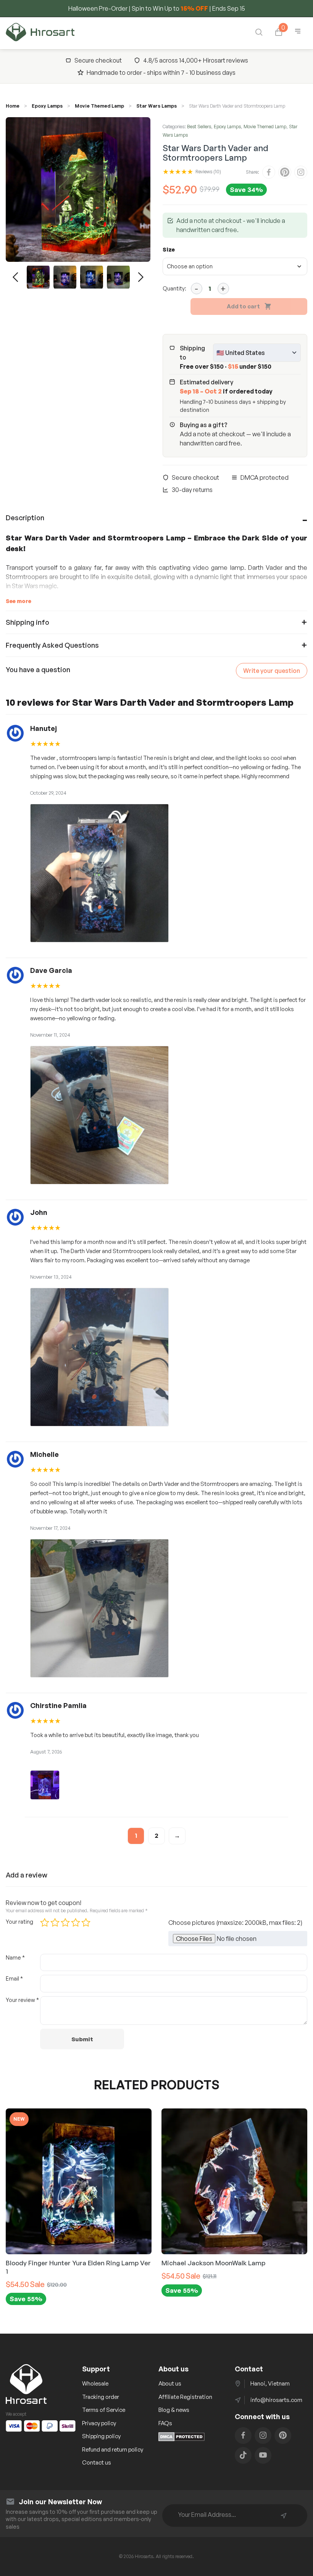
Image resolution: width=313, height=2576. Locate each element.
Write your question (272, 671)
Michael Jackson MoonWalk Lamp (134, 2263)
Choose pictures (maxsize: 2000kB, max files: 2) (235, 1923)
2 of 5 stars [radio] (55, 1923)
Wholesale (95, 2383)
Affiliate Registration (185, 2397)
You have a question (38, 669)
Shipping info (27, 622)
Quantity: (174, 288)
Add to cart (243, 306)
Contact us (97, 2462)
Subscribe (284, 2516)
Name (15, 1957)
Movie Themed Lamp (99, 106)
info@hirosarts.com (276, 2400)
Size (169, 249)
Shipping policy (101, 2436)
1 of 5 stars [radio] (45, 1923)
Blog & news (174, 2410)
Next (141, 277)
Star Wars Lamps (156, 106)
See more (19, 601)
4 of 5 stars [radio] (76, 1923)
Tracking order (101, 2397)
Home (13, 106)
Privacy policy (99, 2423)
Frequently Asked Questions (52, 645)
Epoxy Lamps (47, 106)
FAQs (165, 2423)
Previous (15, 277)
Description (25, 518)
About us (170, 2383)
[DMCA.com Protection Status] (182, 2439)
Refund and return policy (113, 2449)
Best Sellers (199, 127)
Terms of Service (104, 2410)
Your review (22, 2000)
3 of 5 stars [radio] (65, 1923)
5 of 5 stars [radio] (86, 1923)
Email (14, 1978)
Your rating (19, 1922)
